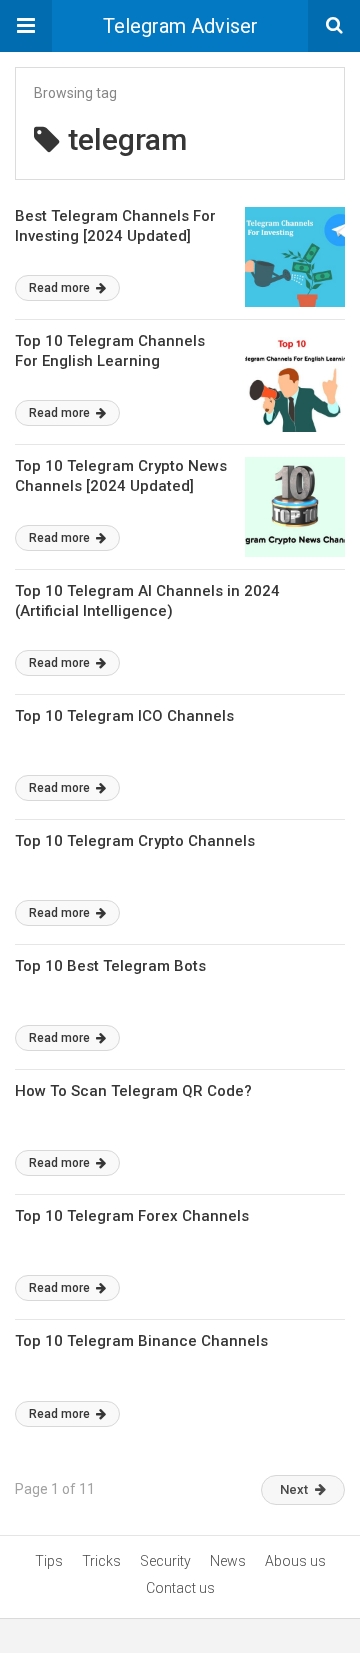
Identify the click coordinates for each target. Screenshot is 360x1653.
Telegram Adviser (180, 26)
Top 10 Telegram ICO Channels (124, 716)
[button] (26, 26)
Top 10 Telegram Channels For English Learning (110, 351)
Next (294, 1489)
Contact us (180, 1588)
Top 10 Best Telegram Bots (110, 966)
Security (165, 1561)
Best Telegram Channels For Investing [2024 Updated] (115, 226)
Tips (49, 1561)
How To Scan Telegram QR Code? (133, 1091)
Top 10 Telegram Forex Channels (132, 1216)
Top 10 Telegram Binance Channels (141, 1341)
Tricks (101, 1561)
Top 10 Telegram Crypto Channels (135, 841)
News (228, 1561)
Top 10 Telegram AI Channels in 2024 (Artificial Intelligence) (147, 601)
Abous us (295, 1561)
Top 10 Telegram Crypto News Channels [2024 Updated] (121, 476)
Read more (61, 288)
